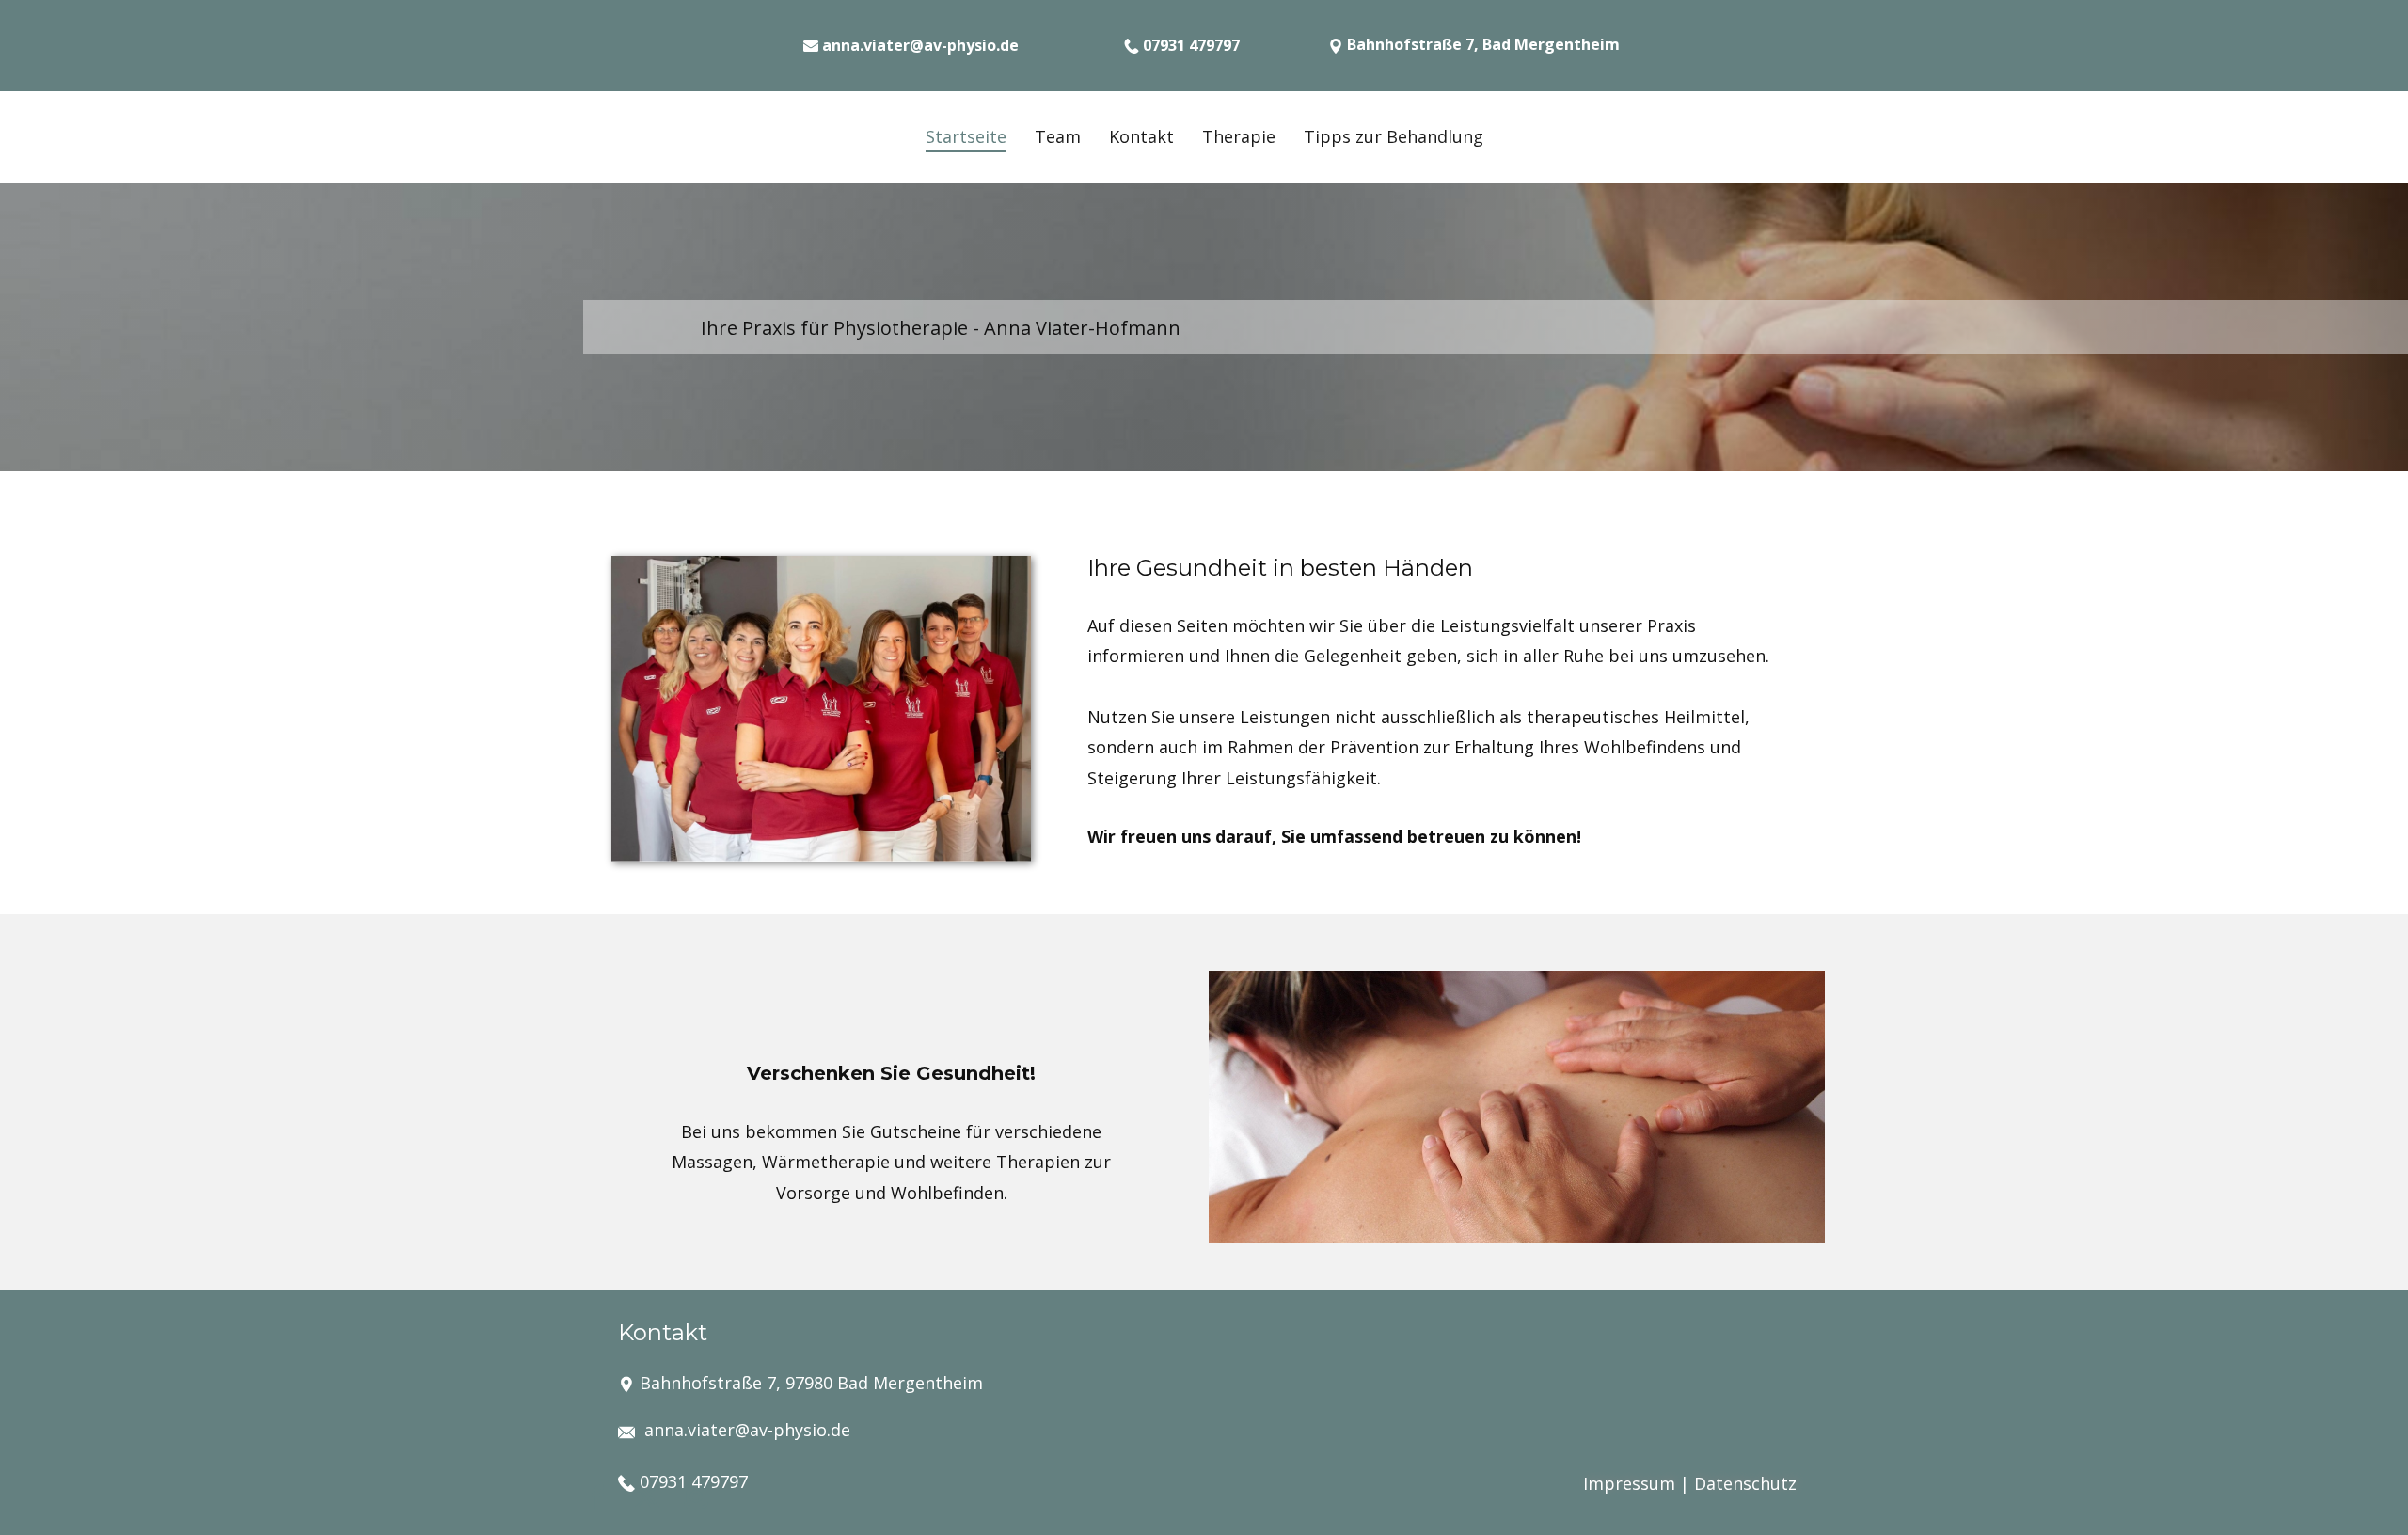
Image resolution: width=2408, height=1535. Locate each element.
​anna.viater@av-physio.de (919, 45)
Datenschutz (1745, 1483)
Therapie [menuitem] (1239, 136)
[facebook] (598, 1496)
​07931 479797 (691, 1481)
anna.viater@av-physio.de (747, 1430)
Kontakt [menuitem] (1141, 136)
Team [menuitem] (1058, 136)
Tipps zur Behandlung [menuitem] (1394, 136)
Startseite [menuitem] (966, 136)
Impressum (1629, 1483)
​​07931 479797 (1189, 45)
